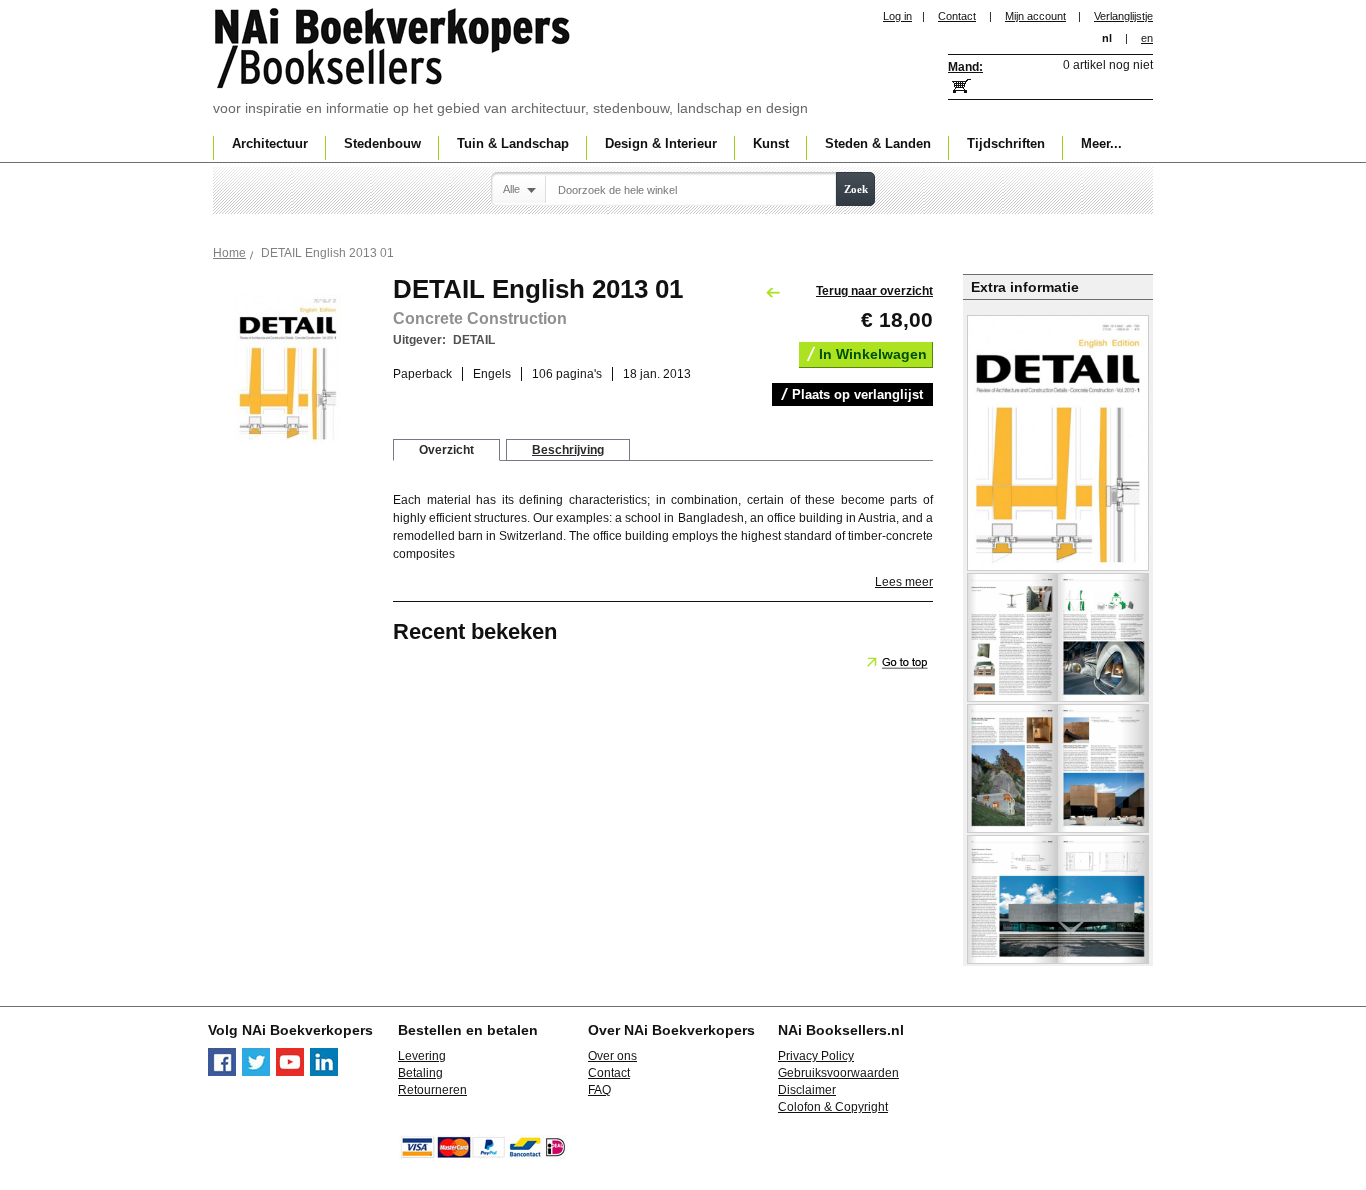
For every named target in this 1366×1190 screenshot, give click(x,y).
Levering (422, 1056)
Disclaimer (807, 1090)
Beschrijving (568, 450)
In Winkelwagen (873, 354)
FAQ (599, 1090)
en (1147, 38)
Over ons (612, 1056)
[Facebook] (222, 1072)
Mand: (965, 67)
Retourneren (432, 1090)
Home (229, 253)
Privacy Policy (816, 1056)
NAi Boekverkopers (394, 50)
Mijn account (1035, 16)
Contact (957, 16)
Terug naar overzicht (874, 291)
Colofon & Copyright (833, 1107)
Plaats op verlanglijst (857, 394)
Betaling (420, 1073)
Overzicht (446, 450)
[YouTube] (290, 1072)
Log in (897, 16)
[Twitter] (256, 1072)
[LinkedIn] (324, 1072)
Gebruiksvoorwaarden (838, 1073)
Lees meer (904, 582)
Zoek (856, 189)
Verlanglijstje (1123, 16)
